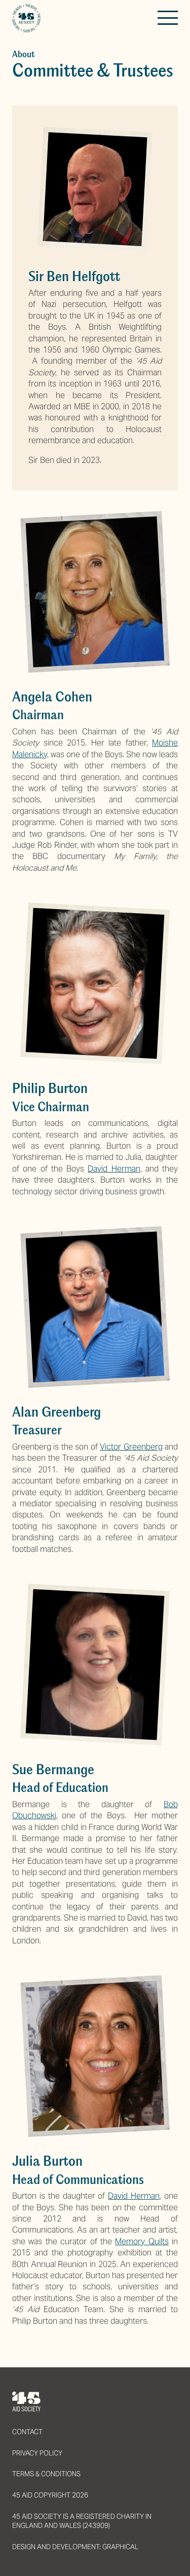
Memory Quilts (142, 2241)
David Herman (114, 1169)
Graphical (120, 2547)
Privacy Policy (37, 2453)
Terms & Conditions (46, 2474)
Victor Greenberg (131, 1447)
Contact (27, 2432)
